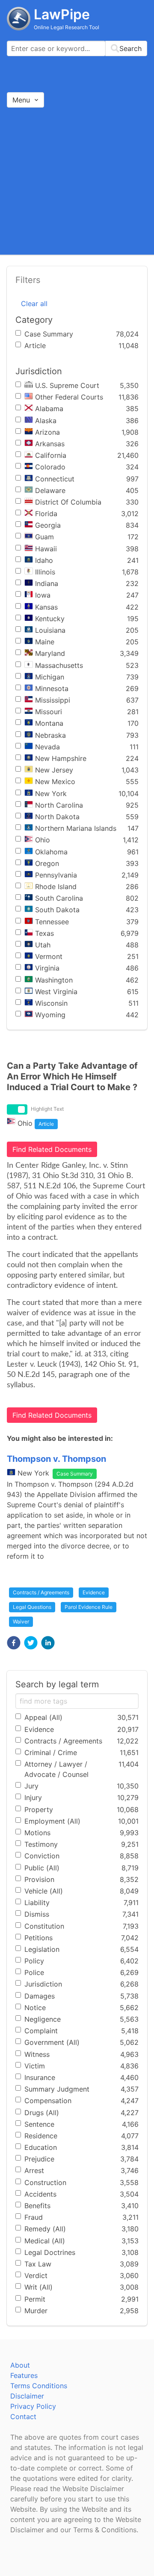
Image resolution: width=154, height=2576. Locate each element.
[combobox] (77, 48)
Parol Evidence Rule (89, 1607)
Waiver (21, 1622)
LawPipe (62, 14)
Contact (23, 2417)
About (20, 2365)
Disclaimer (27, 2396)
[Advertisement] (77, 181)
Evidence (94, 1592)
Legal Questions (32, 1607)
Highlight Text (47, 1109)
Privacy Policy (33, 2406)
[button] (14, 1643)
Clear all (34, 304)
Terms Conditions (39, 2386)
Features (24, 2375)
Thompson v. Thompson (56, 1459)
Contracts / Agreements (41, 1592)
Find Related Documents (52, 1149)
